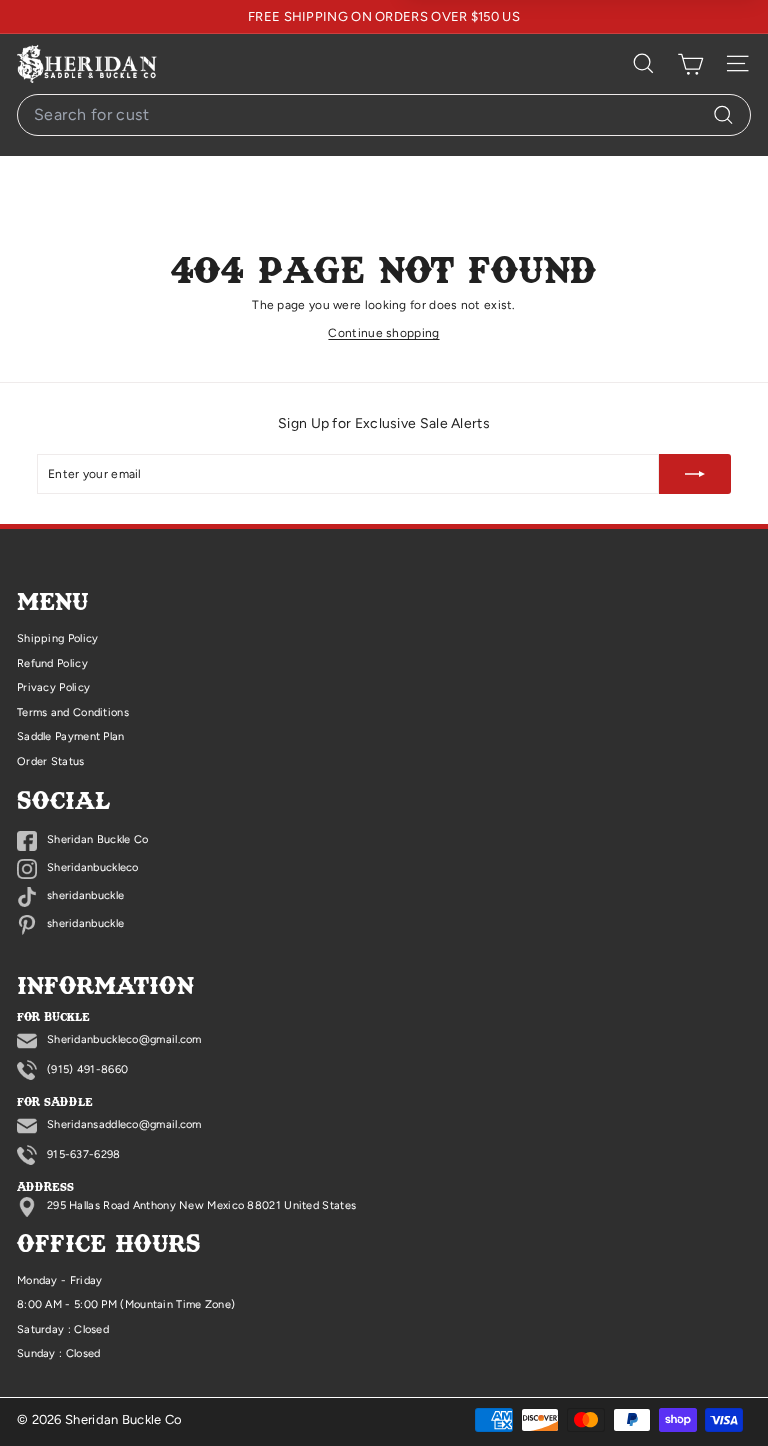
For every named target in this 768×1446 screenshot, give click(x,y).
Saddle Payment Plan (71, 736)
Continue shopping (383, 333)
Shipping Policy (58, 638)
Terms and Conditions (73, 712)
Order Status (51, 761)
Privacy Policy (53, 687)
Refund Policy (52, 663)
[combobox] (384, 115)
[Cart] (690, 64)
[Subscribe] (695, 474)
